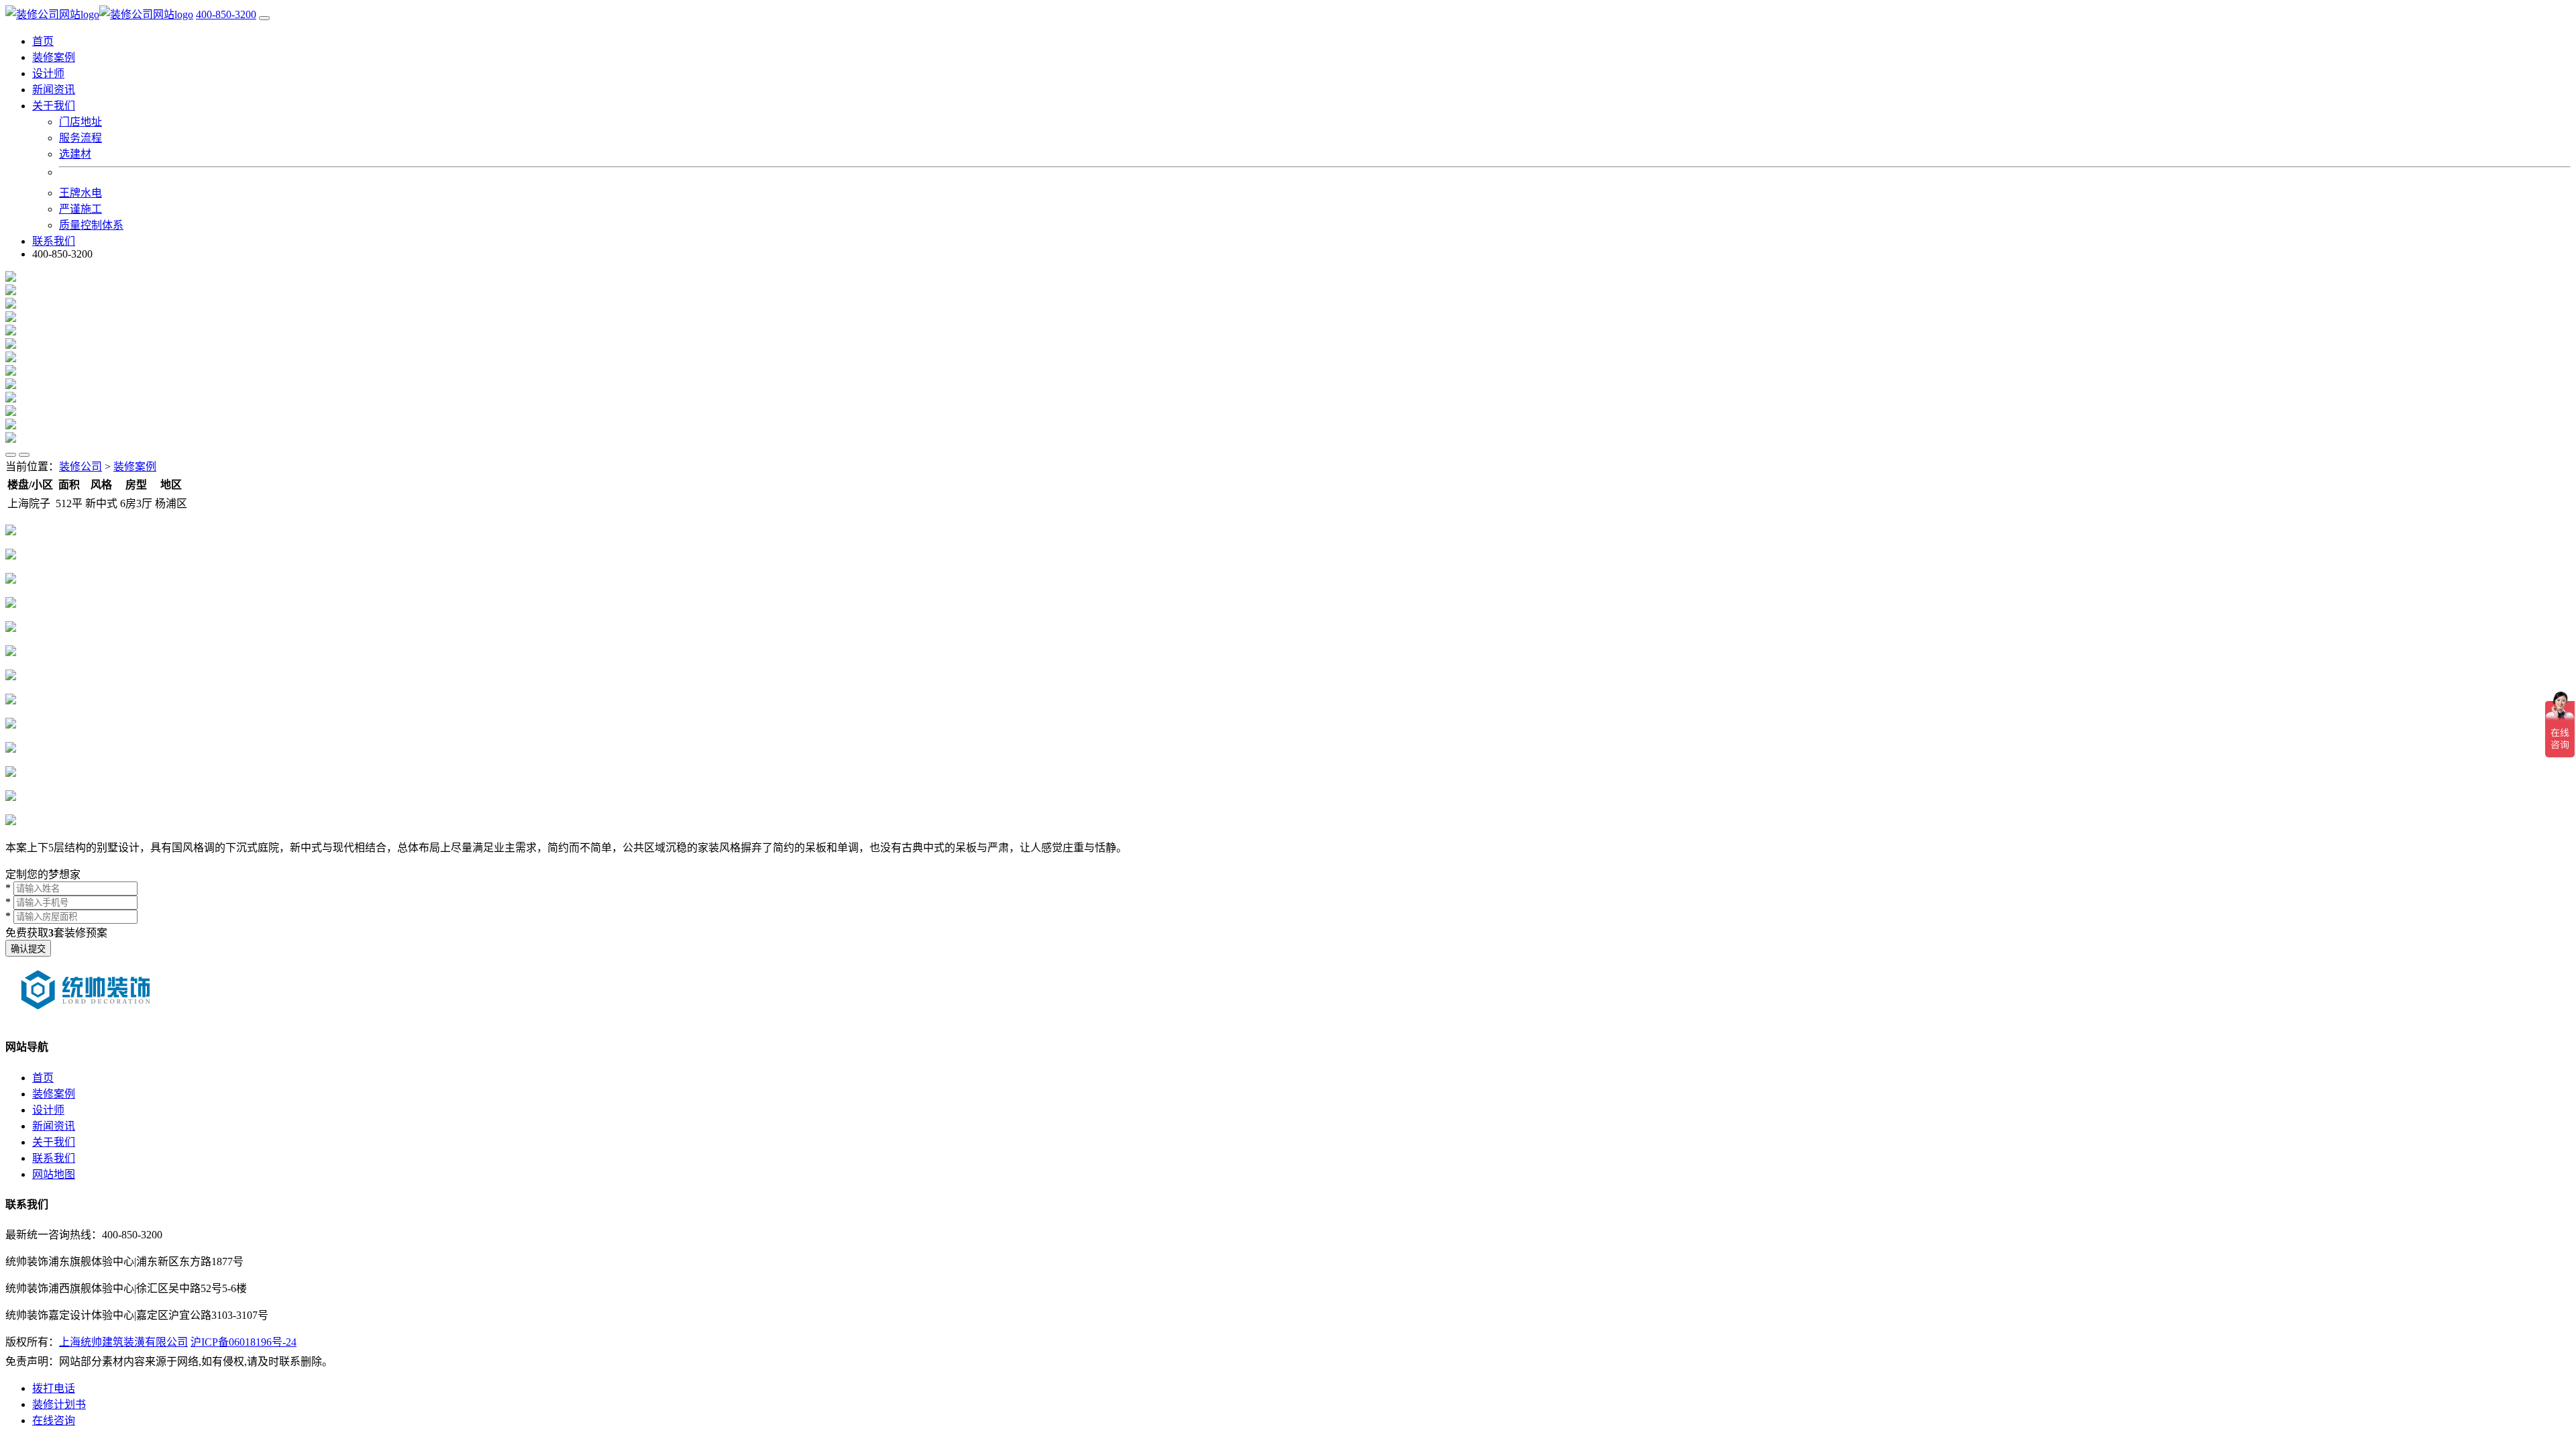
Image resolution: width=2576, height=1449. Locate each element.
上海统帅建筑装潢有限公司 (123, 1342)
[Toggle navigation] (264, 18)
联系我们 (54, 241)
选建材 (75, 154)
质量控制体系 (91, 225)
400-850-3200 (226, 14)
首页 (43, 41)
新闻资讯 (54, 90)
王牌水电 (80, 193)
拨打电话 (54, 1388)
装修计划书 (59, 1404)
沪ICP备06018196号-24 (244, 1342)
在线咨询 (54, 1420)
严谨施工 (80, 209)
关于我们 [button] (54, 106)
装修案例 (54, 57)
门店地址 (80, 122)
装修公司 (80, 467)
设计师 (48, 73)
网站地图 (54, 1174)
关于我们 (54, 1142)
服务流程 (80, 138)
